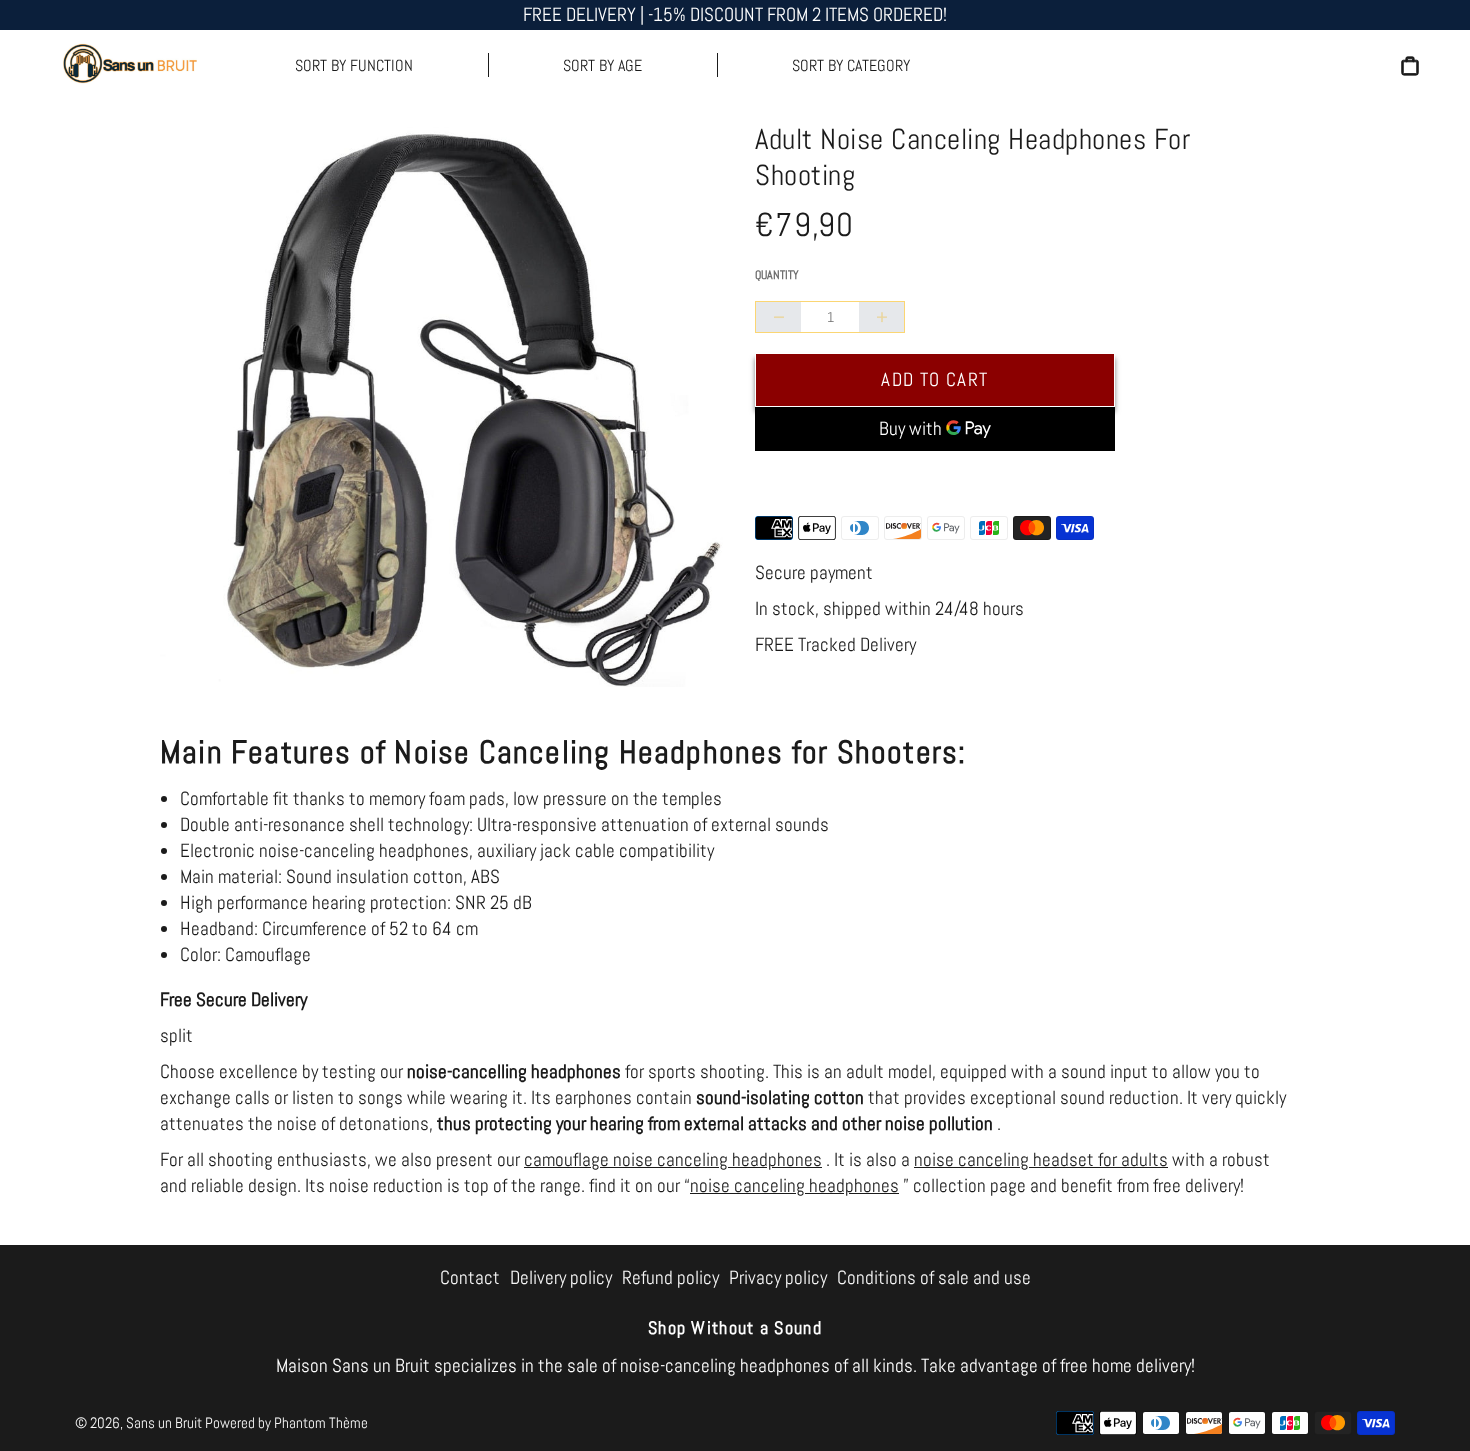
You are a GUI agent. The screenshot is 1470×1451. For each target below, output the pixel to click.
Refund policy (670, 1277)
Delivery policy (561, 1277)
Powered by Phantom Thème (286, 1422)
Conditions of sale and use (934, 1277)
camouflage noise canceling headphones (673, 1159)
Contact (470, 1277)
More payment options (935, 479)
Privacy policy (778, 1277)
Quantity (777, 275)
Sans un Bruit (164, 1422)
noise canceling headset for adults (1041, 1159)
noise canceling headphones (794, 1185)
